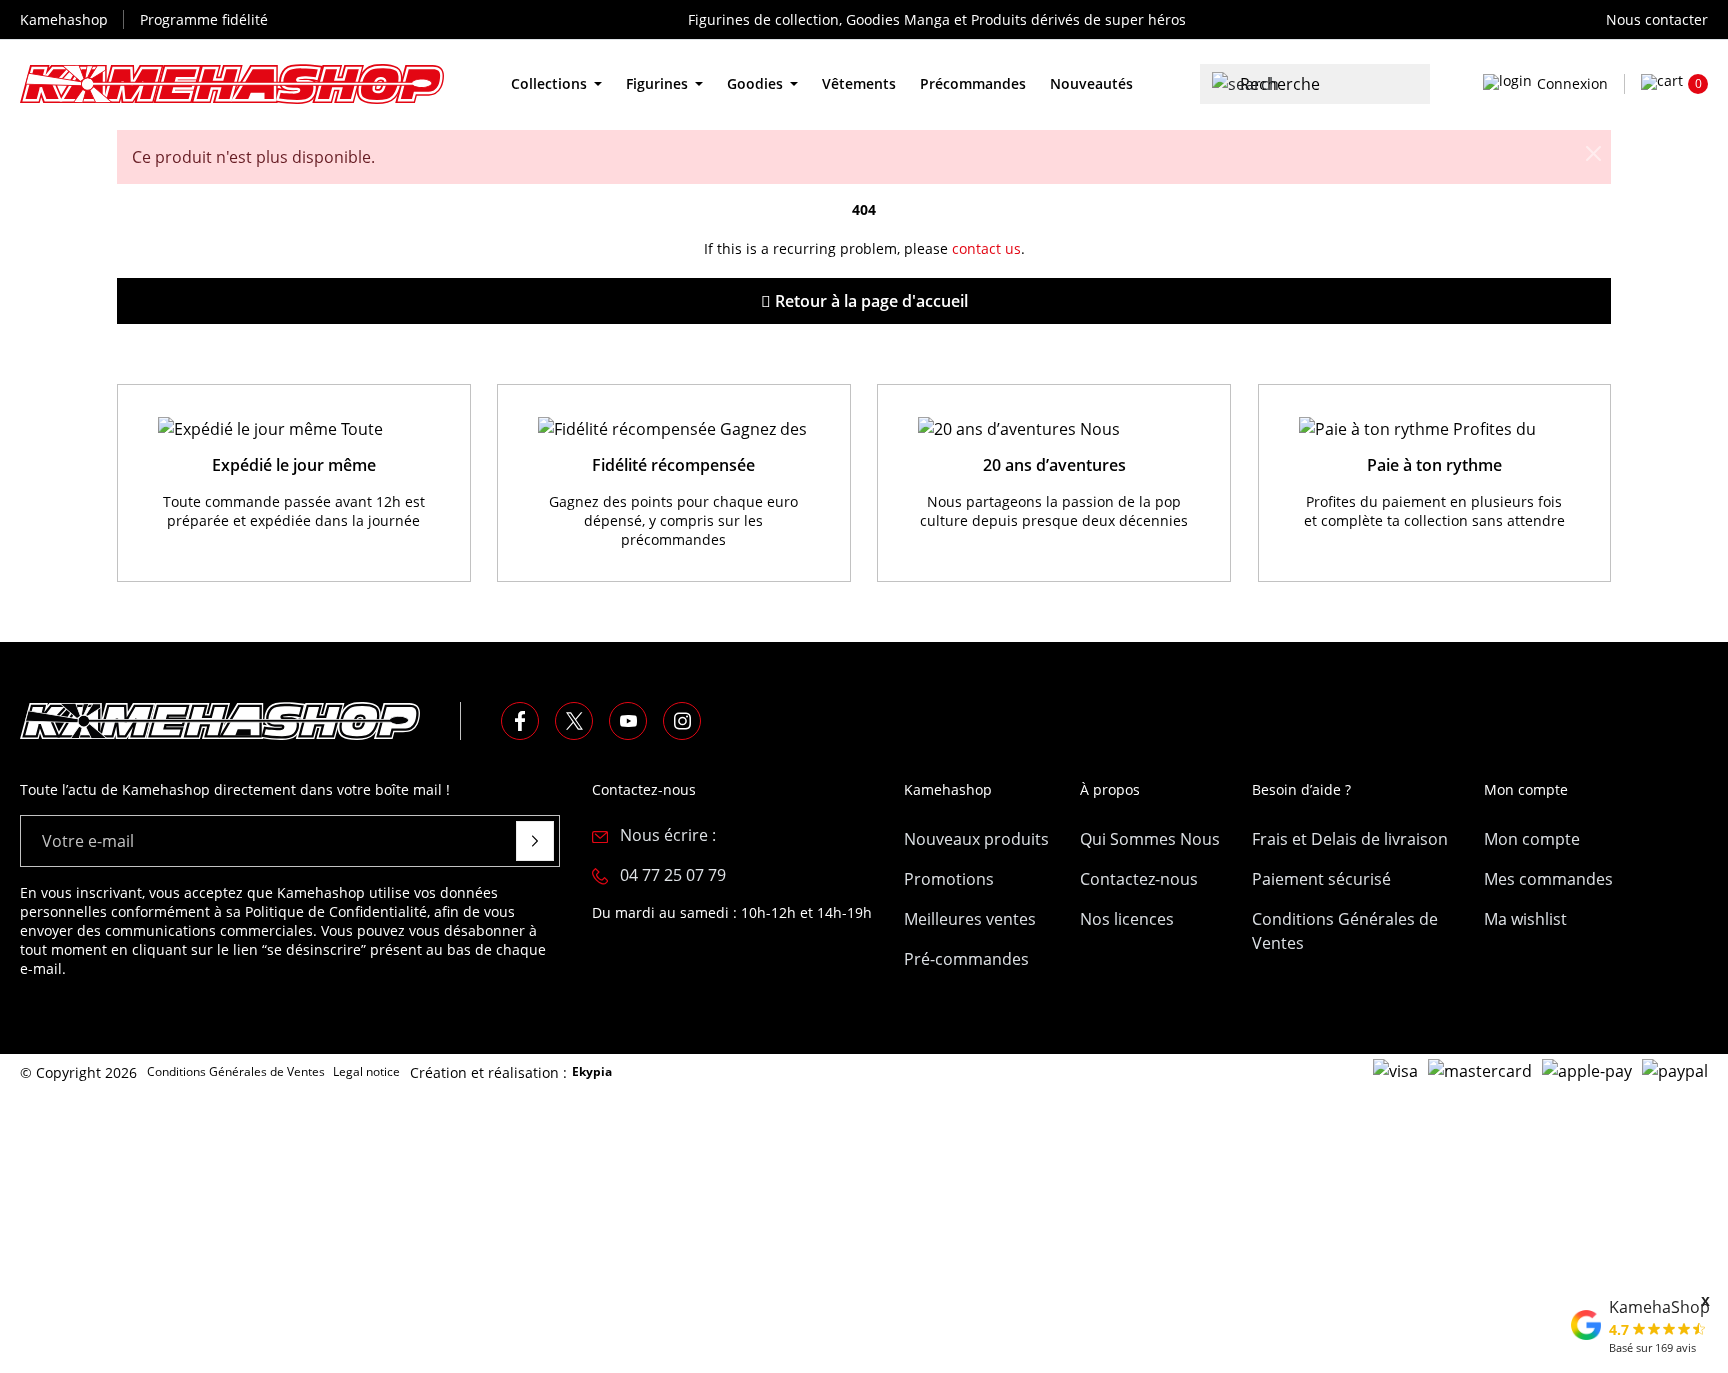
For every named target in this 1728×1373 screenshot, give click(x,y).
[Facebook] (520, 721)
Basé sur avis (1652, 1347)
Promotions (949, 879)
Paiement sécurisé (1321, 879)
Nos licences (1127, 919)
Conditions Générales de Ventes (1345, 931)
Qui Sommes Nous (1150, 839)
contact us (986, 248)
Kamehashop (64, 19)
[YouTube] (628, 721)
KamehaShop (1659, 1307)
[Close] (1593, 148)
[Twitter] (574, 721)
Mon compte (1532, 839)
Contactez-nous (1139, 879)
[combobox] (1315, 84)
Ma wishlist (1525, 919)
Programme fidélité (204, 19)
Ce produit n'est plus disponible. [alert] (253, 157)
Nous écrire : (668, 835)
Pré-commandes (966, 959)
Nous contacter (1657, 19)
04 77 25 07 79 (673, 875)
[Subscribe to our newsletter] (535, 841)
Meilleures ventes (970, 919)
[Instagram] (682, 721)
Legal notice (366, 1071)
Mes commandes (1548, 879)
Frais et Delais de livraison (1350, 839)
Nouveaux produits (976, 839)
